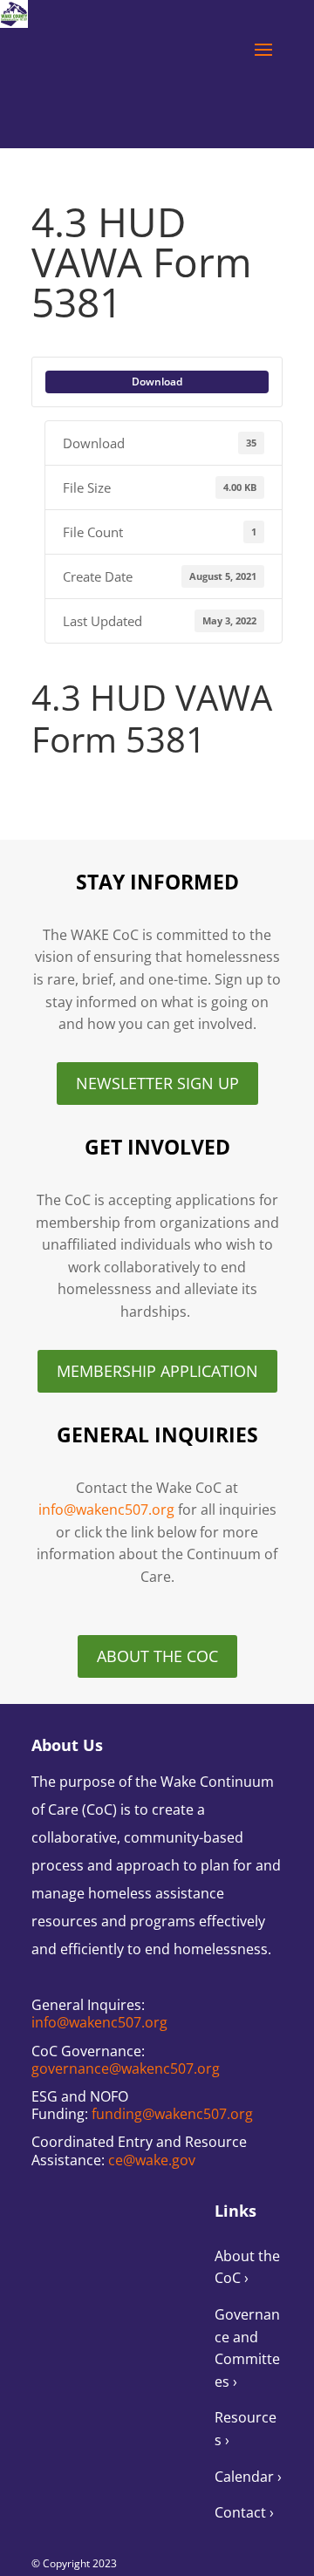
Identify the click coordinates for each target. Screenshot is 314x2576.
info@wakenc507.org (106, 1509)
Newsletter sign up (157, 1083)
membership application (157, 1371)
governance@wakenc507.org (126, 2068)
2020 (51, 787)
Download (157, 382)
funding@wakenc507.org (172, 2114)
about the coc (157, 1656)
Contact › (244, 2512)
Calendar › (248, 2477)
